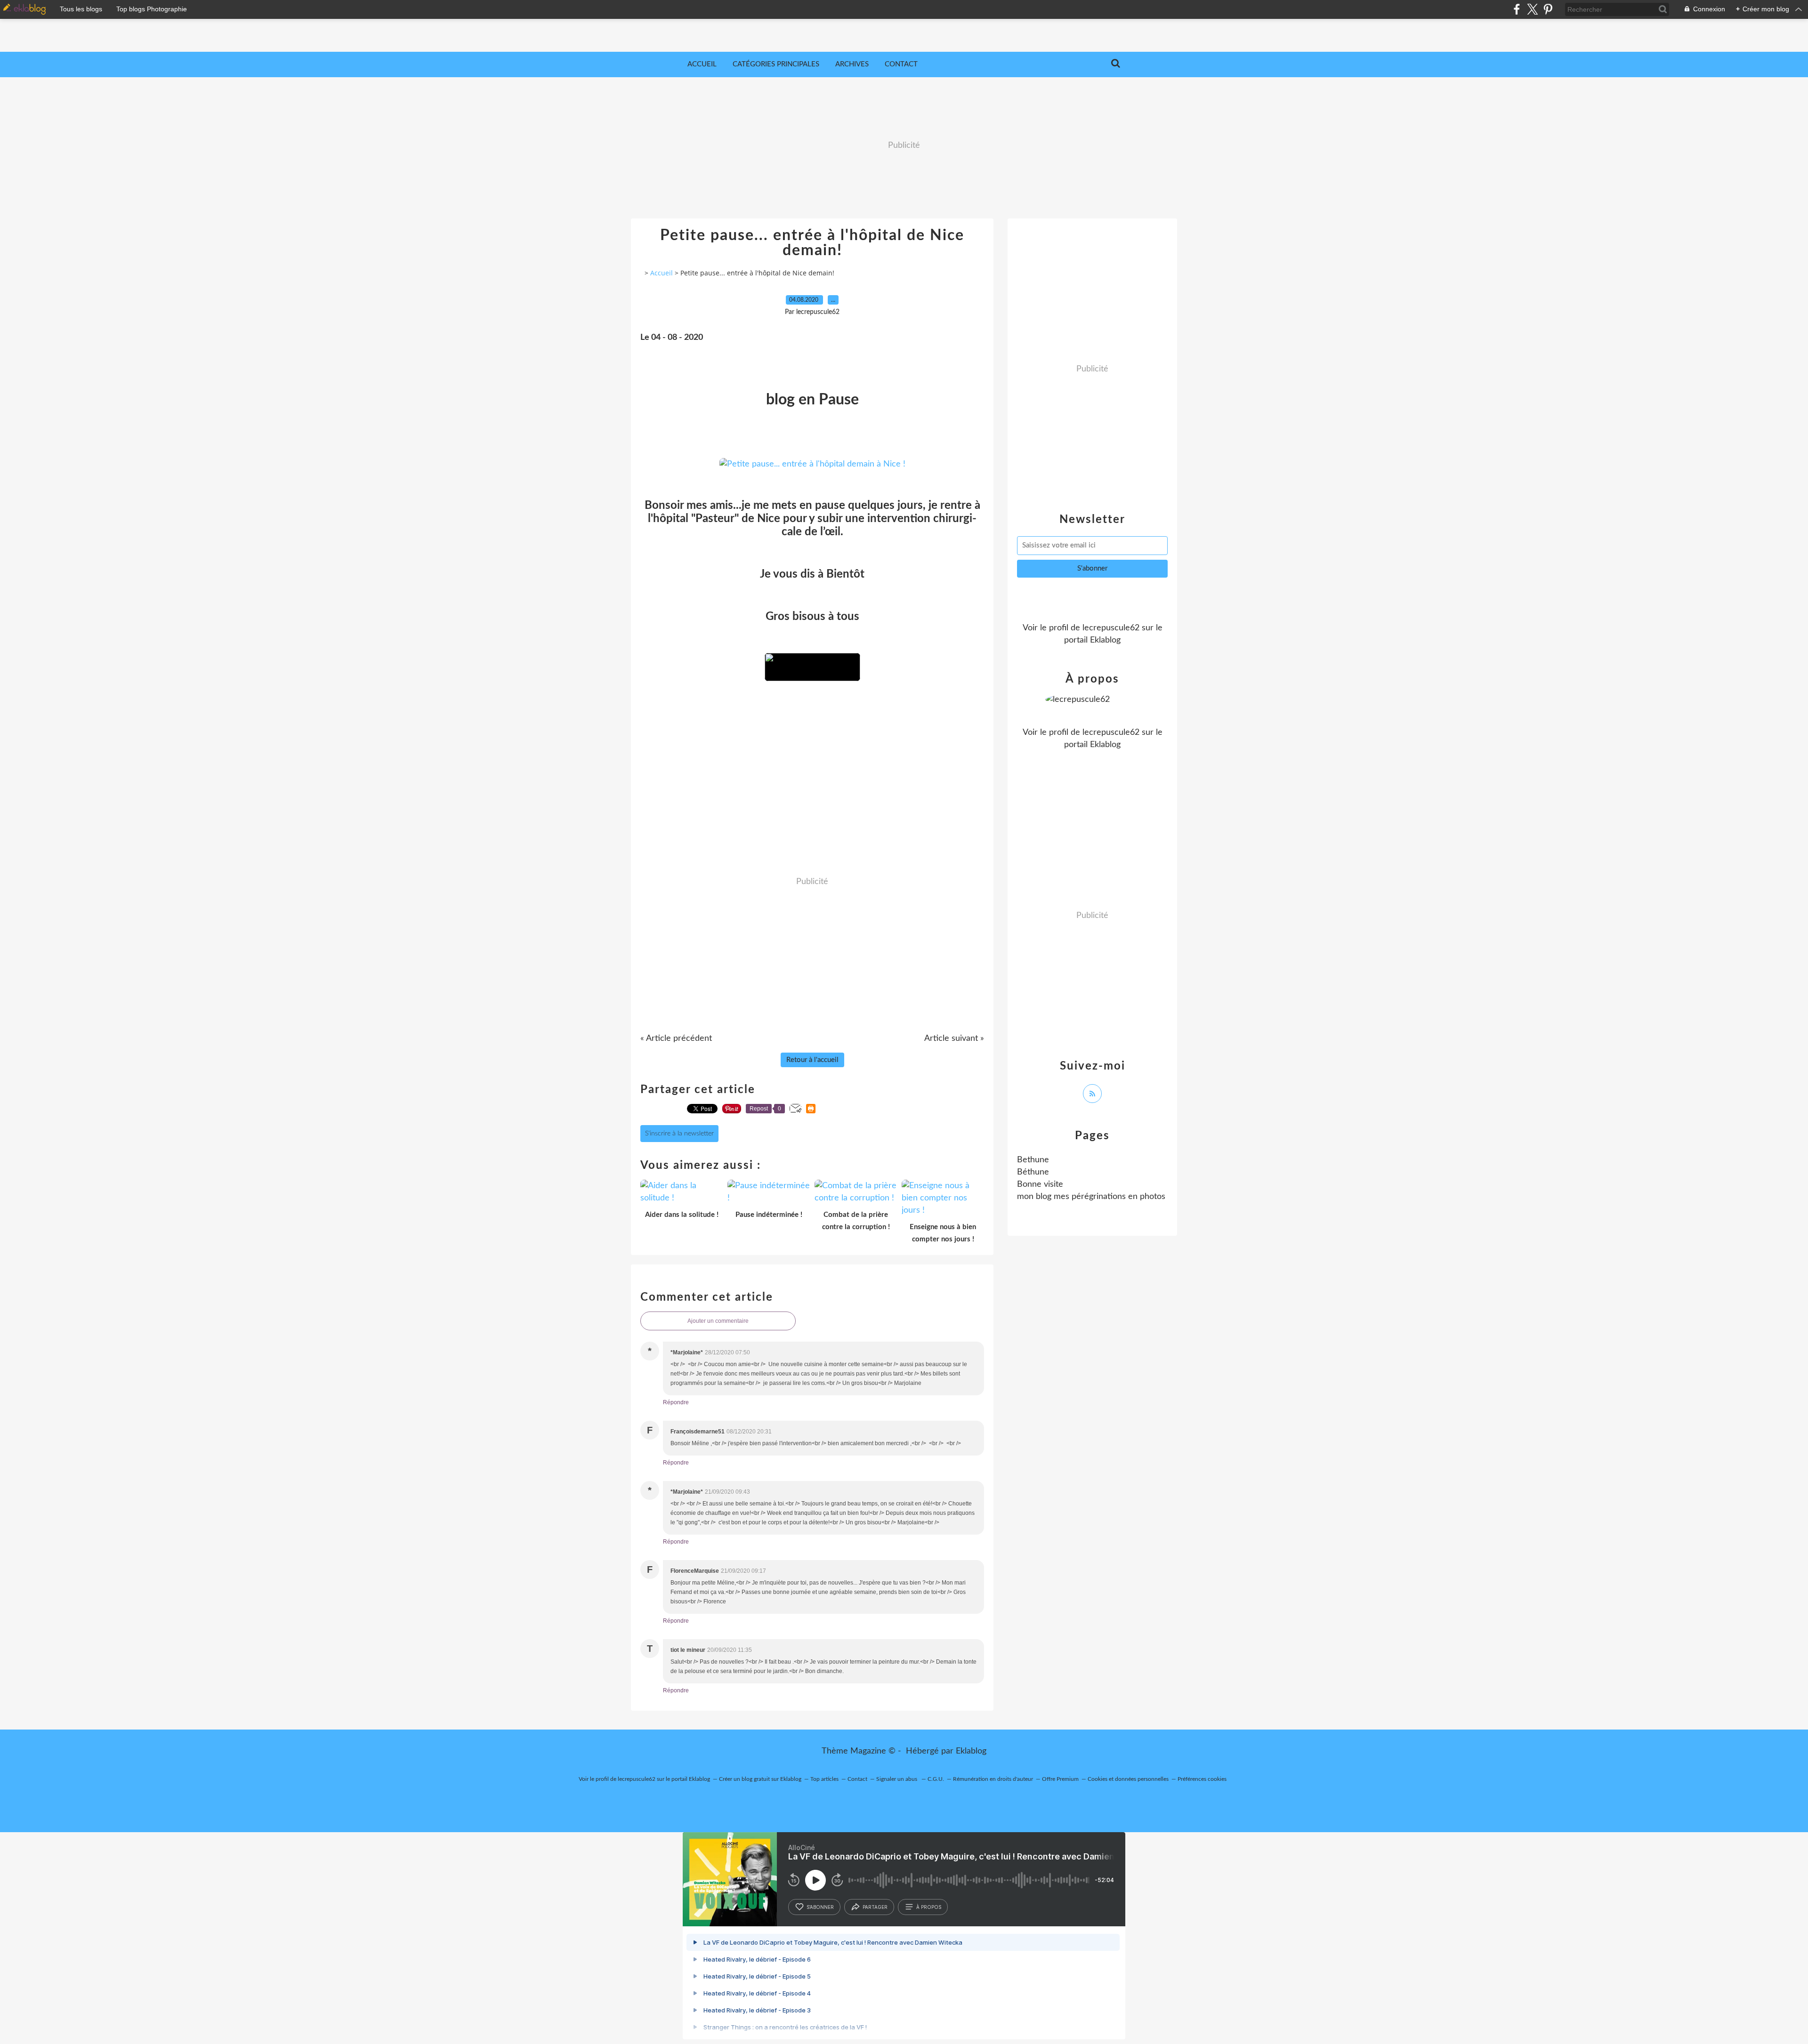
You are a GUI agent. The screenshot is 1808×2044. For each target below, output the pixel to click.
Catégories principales (776, 64)
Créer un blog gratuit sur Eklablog (760, 1779)
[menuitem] (702, 64)
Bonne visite (1040, 1184)
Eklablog (971, 1751)
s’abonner (820, 1907)
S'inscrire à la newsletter (679, 1134)
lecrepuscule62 (1111, 628)
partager (875, 1907)
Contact (901, 64)
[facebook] (1517, 9)
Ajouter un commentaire (718, 1321)
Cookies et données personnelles (1128, 1779)
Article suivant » (954, 1038)
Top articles (824, 1779)
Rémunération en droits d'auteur (993, 1779)
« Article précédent (676, 1038)
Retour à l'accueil (812, 1060)
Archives (852, 64)
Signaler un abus (897, 1779)
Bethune (1033, 1160)
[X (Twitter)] (1532, 9)
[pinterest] (1548, 9)
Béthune (1033, 1172)
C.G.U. (936, 1779)
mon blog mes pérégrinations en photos (1091, 1197)
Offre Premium (1060, 1779)
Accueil (702, 64)
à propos (929, 1907)
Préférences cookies (1202, 1779)
